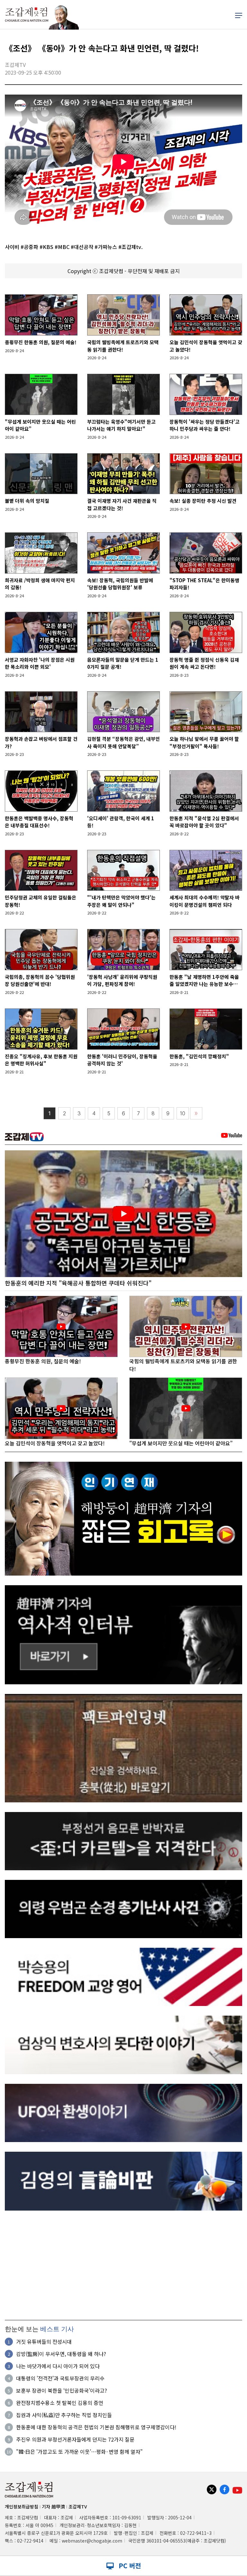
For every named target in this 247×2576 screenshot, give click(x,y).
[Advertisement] (123, 2265)
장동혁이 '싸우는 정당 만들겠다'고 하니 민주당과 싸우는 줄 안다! (205, 425)
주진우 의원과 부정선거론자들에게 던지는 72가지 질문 (75, 2439)
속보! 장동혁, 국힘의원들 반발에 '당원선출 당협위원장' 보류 (120, 584)
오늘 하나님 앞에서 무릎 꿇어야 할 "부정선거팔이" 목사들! (204, 742)
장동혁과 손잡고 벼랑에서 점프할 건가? (41, 742)
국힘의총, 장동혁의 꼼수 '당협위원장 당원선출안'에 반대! (40, 980)
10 (183, 1113)
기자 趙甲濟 (53, 2507)
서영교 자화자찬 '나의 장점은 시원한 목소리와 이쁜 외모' (40, 663)
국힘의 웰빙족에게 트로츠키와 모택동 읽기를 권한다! (123, 346)
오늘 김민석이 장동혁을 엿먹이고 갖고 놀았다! (206, 346)
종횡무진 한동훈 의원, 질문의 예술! (41, 342)
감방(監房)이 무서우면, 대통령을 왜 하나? (61, 2354)
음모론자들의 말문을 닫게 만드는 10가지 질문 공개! (123, 663)
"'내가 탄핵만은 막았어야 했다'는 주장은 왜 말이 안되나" (121, 901)
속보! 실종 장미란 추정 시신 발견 (203, 501)
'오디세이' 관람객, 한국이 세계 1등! (121, 822)
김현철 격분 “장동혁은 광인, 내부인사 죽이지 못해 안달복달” (123, 742)
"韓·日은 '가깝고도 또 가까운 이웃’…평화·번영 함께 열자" (79, 2452)
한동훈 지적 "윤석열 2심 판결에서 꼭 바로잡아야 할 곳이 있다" (204, 822)
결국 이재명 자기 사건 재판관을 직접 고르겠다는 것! (122, 504)
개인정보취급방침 (22, 2507)
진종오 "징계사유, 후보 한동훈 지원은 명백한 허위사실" (41, 1060)
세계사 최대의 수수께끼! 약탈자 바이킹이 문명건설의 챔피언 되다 (205, 901)
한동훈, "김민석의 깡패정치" (199, 1056)
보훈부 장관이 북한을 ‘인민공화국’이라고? (62, 2390)
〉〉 (196, 1113)
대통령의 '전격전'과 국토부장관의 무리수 (60, 2378)
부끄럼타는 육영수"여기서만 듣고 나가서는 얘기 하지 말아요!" (121, 425)
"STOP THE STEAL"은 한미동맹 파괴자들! (204, 584)
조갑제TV (78, 2507)
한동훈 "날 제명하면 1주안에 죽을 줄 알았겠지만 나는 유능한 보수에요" (204, 981)
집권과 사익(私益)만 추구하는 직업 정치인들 (64, 2415)
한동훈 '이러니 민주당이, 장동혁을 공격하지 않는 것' (122, 1060)
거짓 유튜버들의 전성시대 (44, 2341)
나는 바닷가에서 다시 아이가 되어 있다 (58, 2366)
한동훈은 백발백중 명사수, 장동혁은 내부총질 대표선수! (39, 822)
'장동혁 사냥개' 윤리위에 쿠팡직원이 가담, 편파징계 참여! (122, 980)
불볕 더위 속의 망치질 (27, 501)
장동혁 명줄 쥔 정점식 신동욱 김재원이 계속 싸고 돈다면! (204, 663)
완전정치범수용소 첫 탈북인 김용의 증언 (60, 2403)
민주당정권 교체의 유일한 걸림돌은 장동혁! (41, 901)
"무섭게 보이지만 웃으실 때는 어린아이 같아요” (40, 425)
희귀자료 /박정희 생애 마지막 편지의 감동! (40, 584)
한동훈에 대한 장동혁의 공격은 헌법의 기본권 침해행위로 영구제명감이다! (96, 2427)
